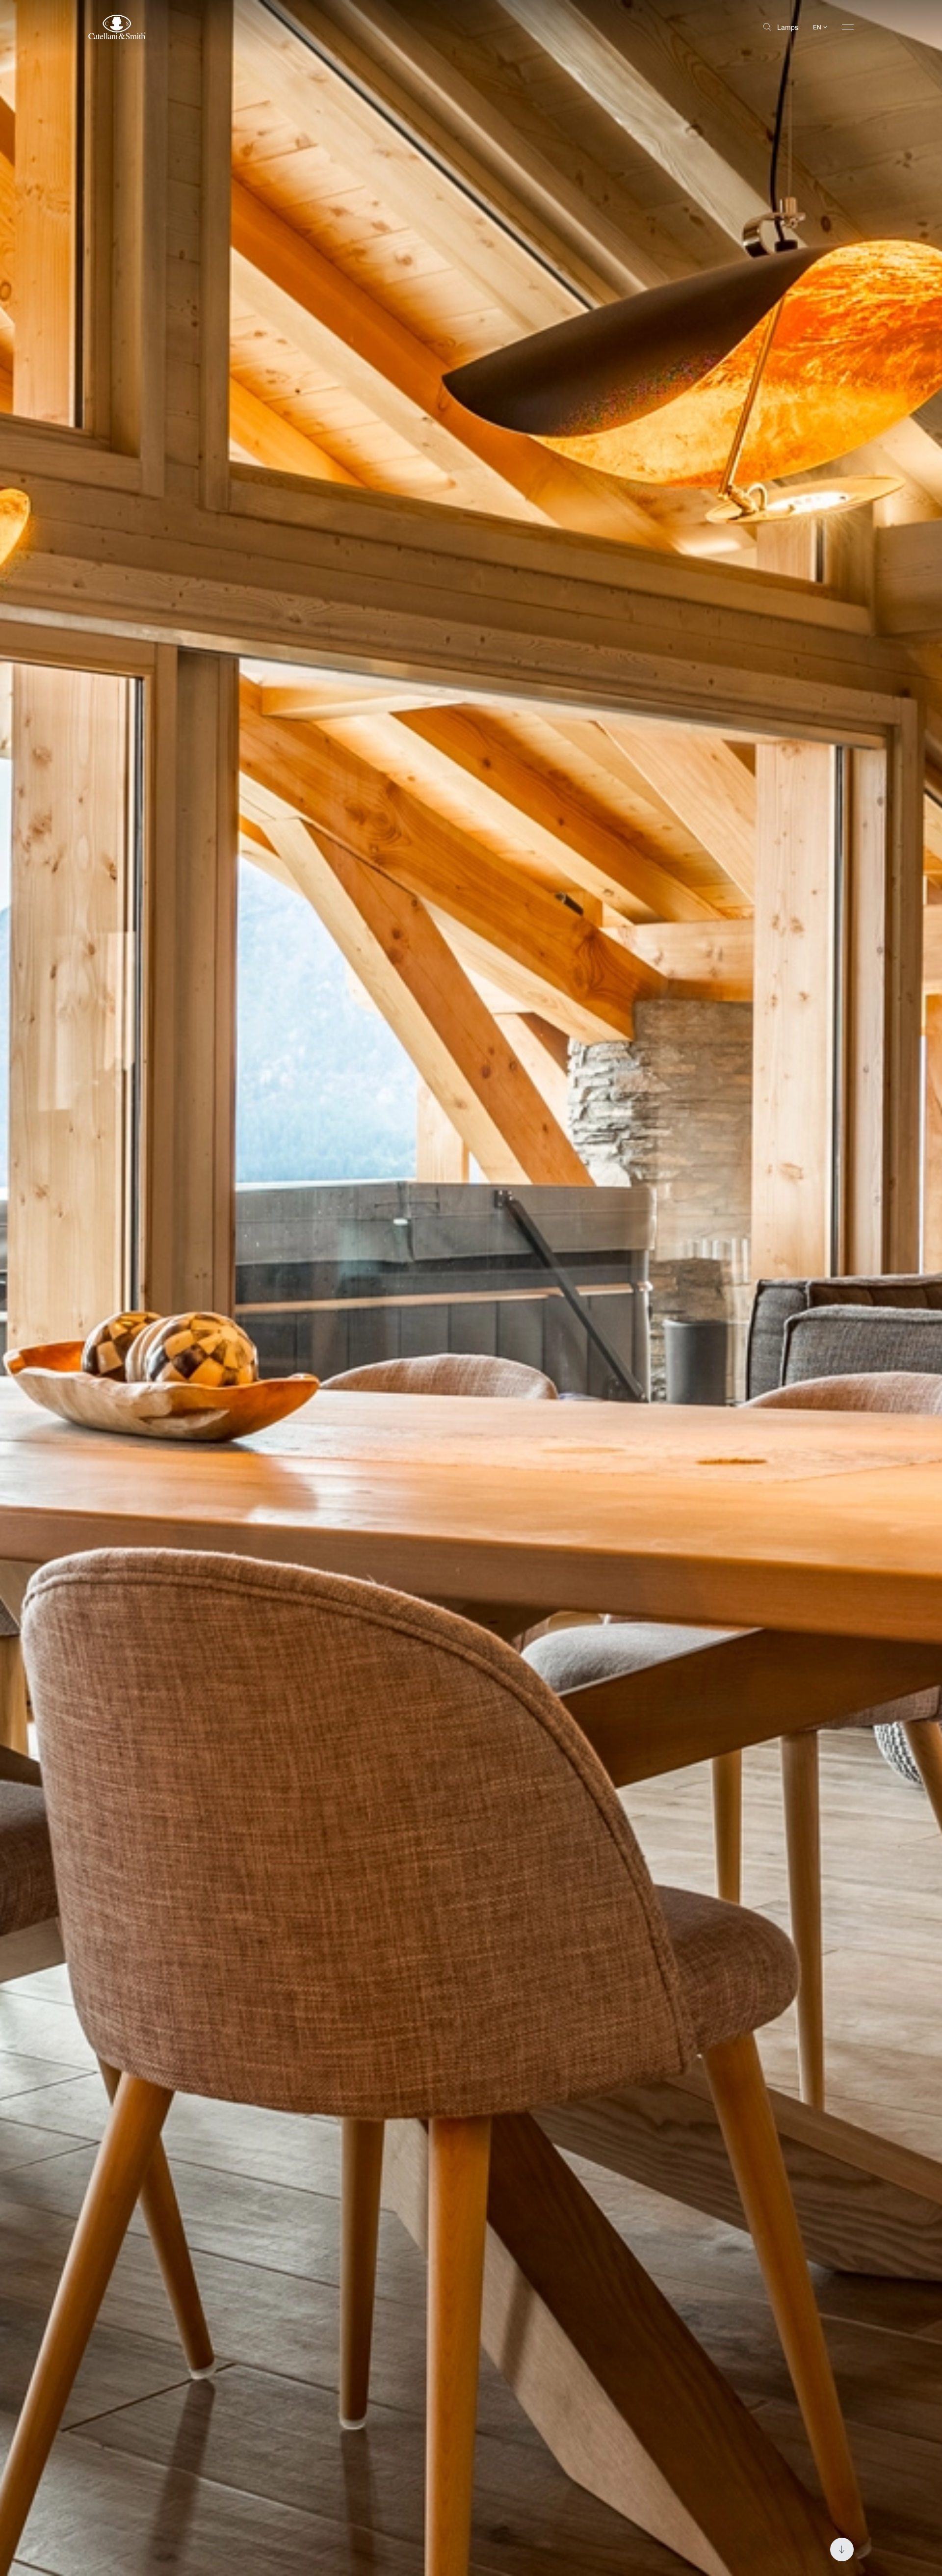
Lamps (788, 27)
